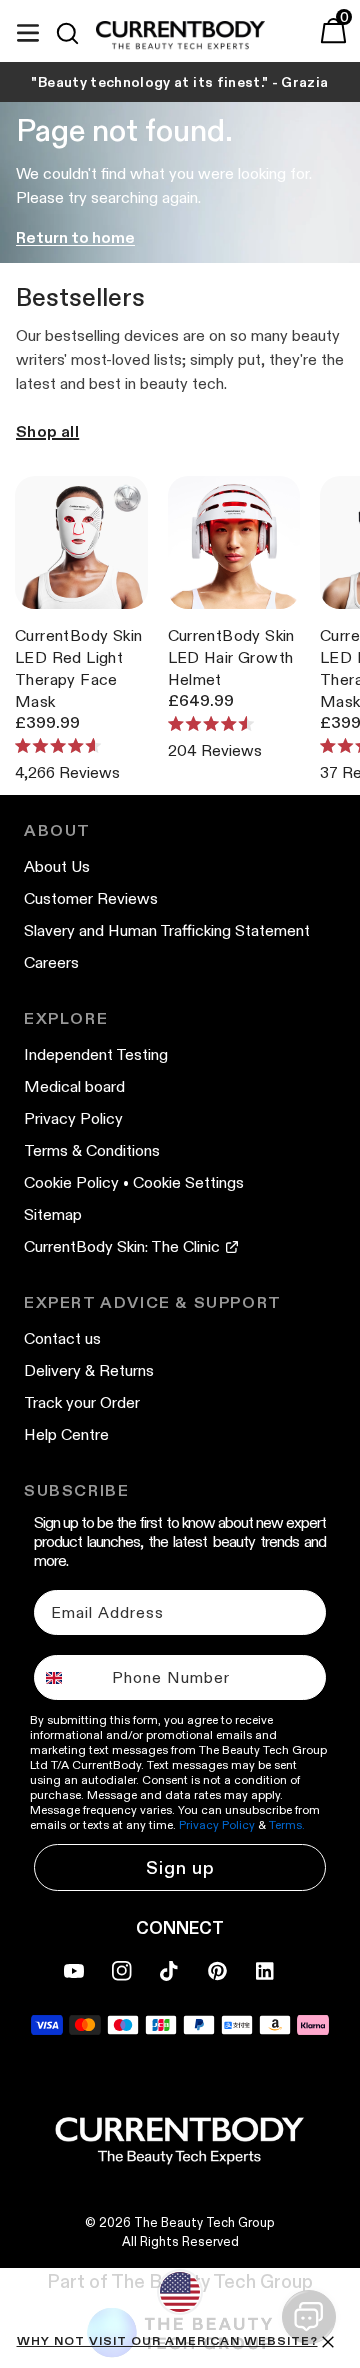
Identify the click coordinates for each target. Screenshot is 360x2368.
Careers (51, 962)
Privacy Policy (73, 1118)
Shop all (47, 431)
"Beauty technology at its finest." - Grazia (179, 82)
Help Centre (66, 1434)
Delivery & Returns (89, 1370)
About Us (57, 866)
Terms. (287, 1824)
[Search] (76, 33)
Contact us (62, 1338)
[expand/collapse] (28, 30)
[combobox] (68, 1677)
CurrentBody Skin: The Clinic (122, 1246)
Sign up (180, 1868)
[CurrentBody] (180, 36)
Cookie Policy (71, 1182)
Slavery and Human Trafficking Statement (167, 930)
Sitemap (53, 1214)
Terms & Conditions (92, 1150)
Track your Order (82, 1402)
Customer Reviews (91, 898)
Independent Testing (96, 1054)
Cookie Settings (188, 1182)
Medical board (74, 1086)
